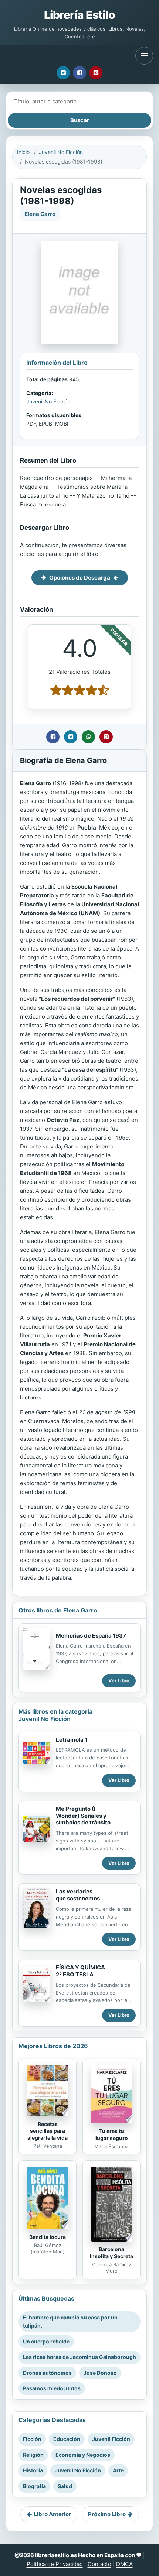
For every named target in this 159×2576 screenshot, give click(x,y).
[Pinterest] (96, 73)
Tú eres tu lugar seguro (112, 2134)
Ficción (32, 2439)
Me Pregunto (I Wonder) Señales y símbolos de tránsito (83, 1816)
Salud (65, 2486)
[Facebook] (79, 73)
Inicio (23, 152)
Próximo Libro (107, 2514)
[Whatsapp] (88, 737)
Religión (33, 2455)
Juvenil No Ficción (61, 152)
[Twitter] (63, 73)
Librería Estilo (79, 15)
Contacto (99, 2564)
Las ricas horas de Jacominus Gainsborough (79, 2357)
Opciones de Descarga (80, 578)
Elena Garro (40, 214)
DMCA (124, 2564)
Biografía (34, 2486)
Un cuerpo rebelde (46, 2341)
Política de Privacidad (55, 2564)
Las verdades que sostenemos (78, 1895)
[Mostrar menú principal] (144, 56)
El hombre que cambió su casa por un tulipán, (70, 2321)
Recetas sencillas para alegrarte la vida (48, 2131)
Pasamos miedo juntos (52, 2388)
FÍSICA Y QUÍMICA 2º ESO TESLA (80, 1971)
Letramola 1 (72, 1740)
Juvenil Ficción (111, 2439)
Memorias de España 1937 (91, 1636)
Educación (67, 2439)
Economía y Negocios (83, 2455)
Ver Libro (119, 1680)
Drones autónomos (47, 2373)
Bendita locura (48, 2237)
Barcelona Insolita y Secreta (111, 2253)
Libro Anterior (52, 2514)
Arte (118, 2470)
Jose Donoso (100, 2373)
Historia (33, 2470)
